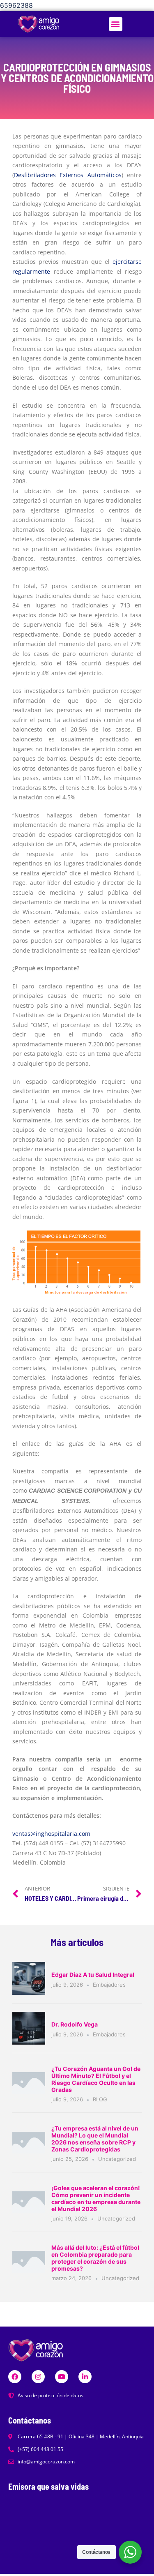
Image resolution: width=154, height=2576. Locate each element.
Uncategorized (117, 2159)
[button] (116, 24)
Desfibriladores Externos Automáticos (68, 175)
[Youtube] (62, 2377)
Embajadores (109, 1985)
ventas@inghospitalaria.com (51, 1834)
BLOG (100, 2099)
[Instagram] (38, 2377)
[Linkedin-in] (85, 2377)
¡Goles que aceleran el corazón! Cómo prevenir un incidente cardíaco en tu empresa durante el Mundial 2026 (96, 2198)
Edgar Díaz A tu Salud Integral (93, 1975)
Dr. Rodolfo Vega (75, 2024)
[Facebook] (15, 2377)
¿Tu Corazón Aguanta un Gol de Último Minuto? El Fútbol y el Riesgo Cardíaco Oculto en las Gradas (96, 2079)
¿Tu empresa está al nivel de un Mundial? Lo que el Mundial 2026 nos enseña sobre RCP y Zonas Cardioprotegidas (95, 2139)
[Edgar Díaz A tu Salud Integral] (29, 1978)
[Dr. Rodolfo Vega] (29, 2028)
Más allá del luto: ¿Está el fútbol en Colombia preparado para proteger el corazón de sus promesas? (95, 2258)
